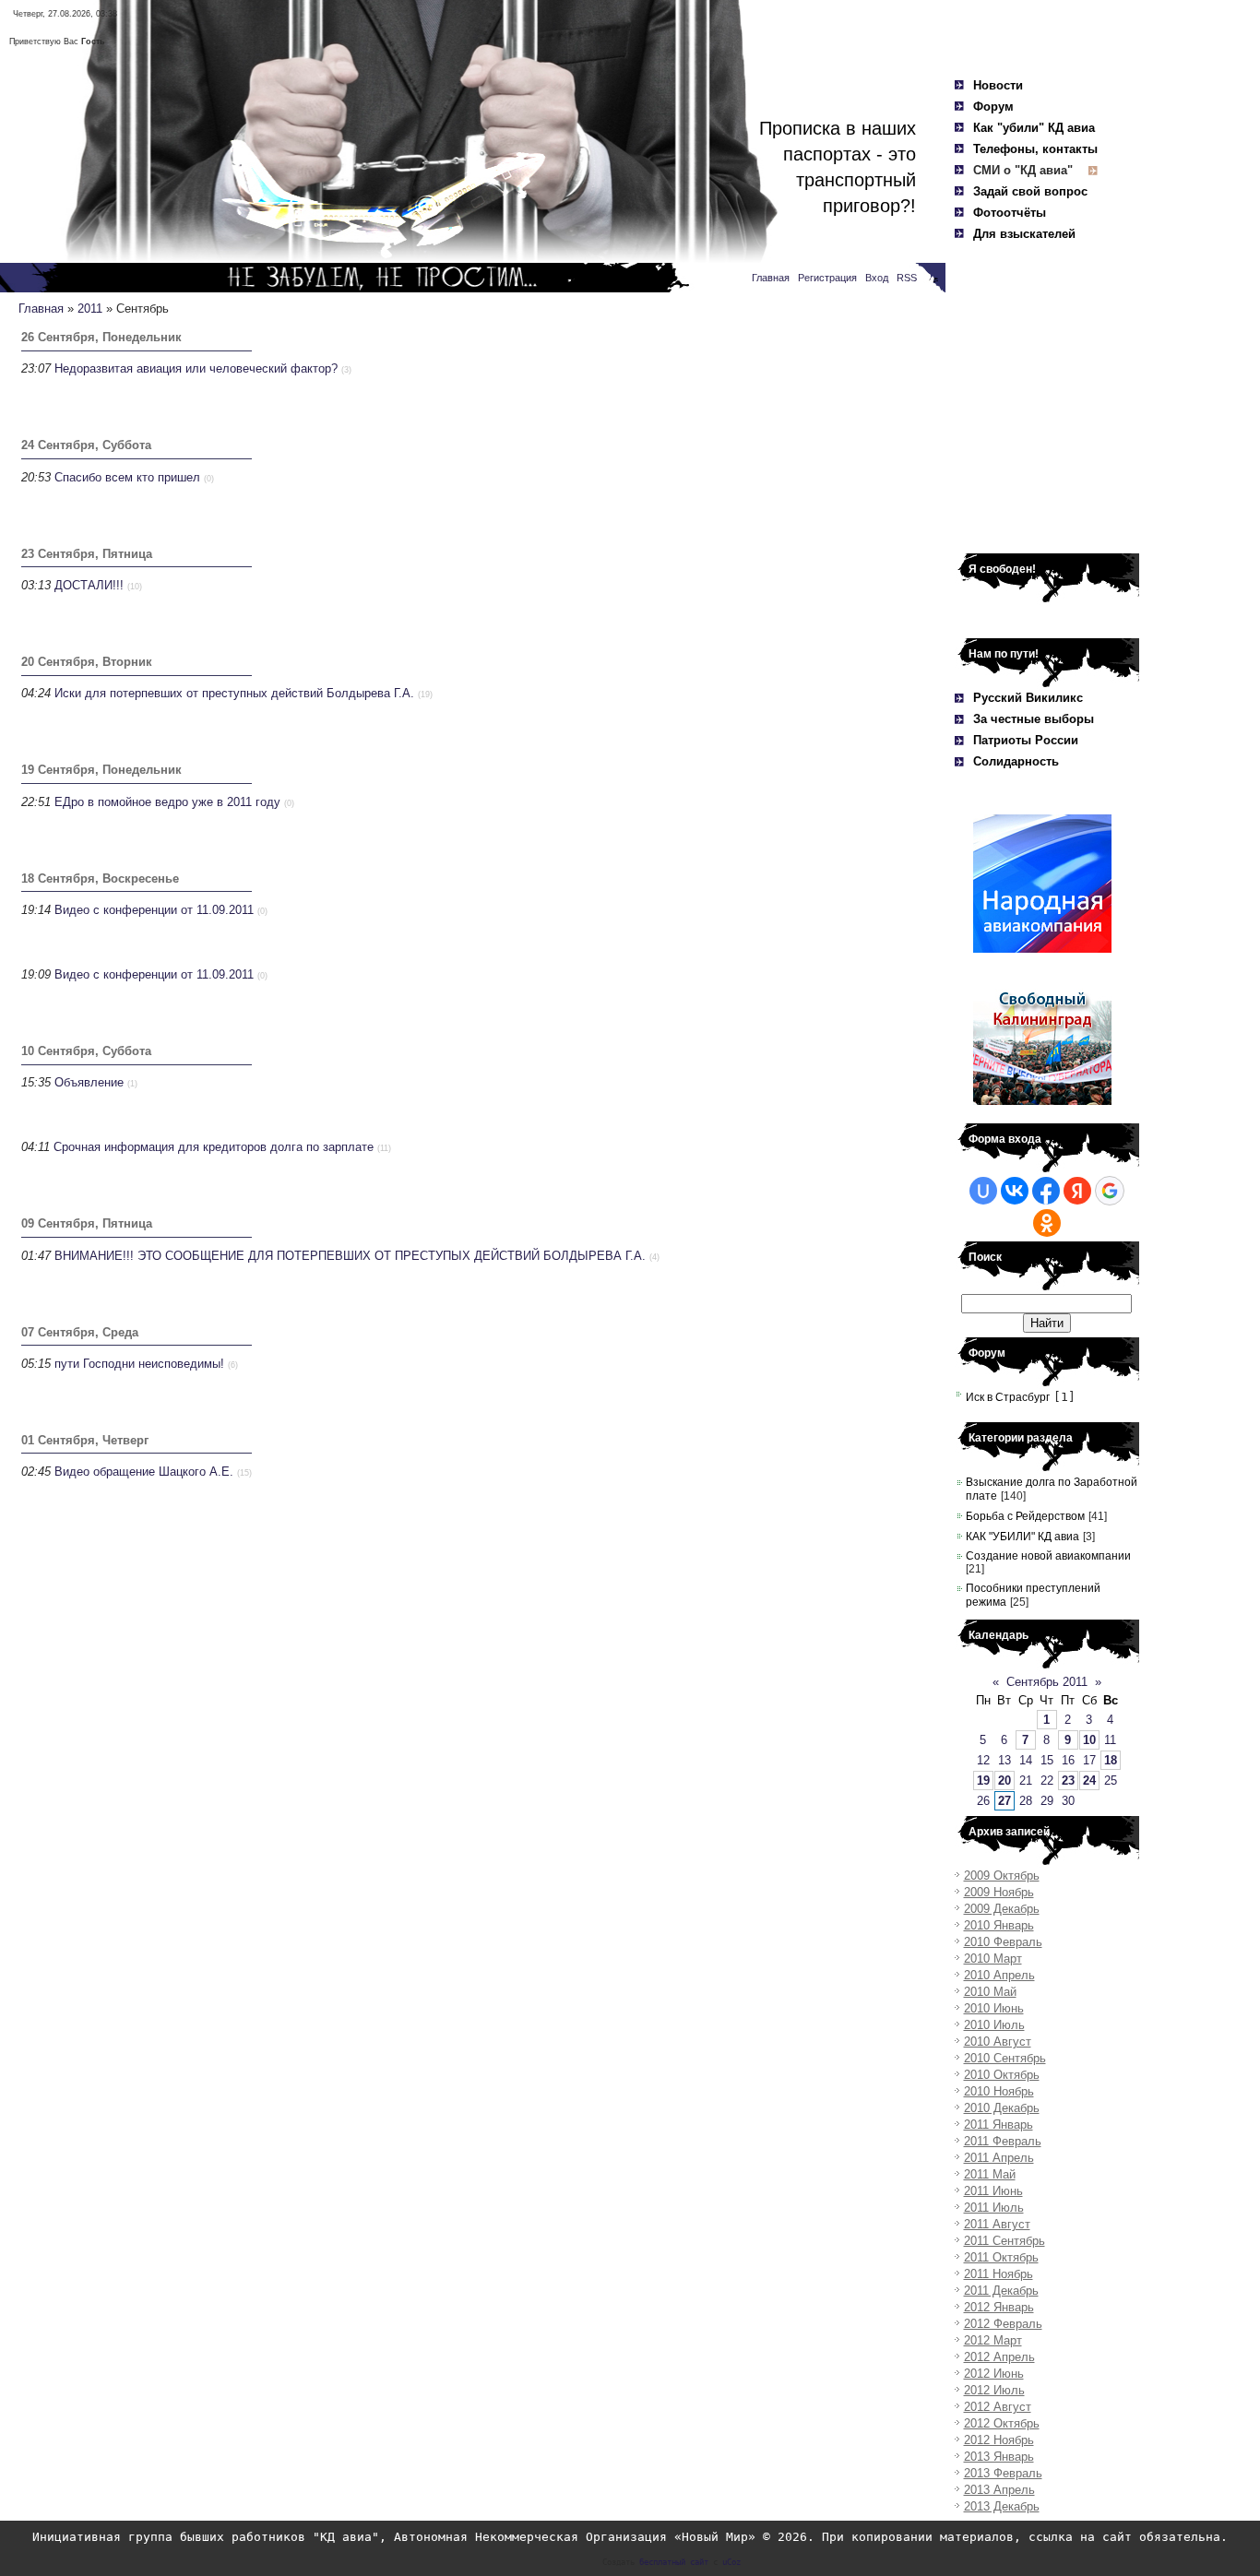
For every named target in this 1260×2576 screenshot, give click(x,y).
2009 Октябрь (1002, 1876)
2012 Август (998, 2407)
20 (1004, 1781)
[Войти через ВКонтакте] (1015, 1191)
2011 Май (990, 2174)
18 (1111, 1760)
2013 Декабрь (1002, 2506)
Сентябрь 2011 (1047, 1682)
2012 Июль (994, 2390)
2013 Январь (999, 2457)
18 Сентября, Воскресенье (100, 878)
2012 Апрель (999, 2357)
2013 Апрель (999, 2490)
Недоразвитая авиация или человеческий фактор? (196, 368)
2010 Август (998, 2042)
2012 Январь (999, 2307)
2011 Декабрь (1001, 2291)
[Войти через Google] (1110, 1191)
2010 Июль (994, 2025)
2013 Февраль (1003, 2473)
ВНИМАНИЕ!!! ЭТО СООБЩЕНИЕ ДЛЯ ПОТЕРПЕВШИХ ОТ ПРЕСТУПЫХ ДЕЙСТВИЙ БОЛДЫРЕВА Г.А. (350, 1256)
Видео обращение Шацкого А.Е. (144, 1472)
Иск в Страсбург (1008, 1397)
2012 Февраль (1003, 2324)
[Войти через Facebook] (1046, 1191)
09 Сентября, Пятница (87, 1223)
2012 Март (993, 2340)
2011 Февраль (1003, 2141)
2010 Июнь (994, 2008)
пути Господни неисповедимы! (139, 1364)
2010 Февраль (1003, 1942)
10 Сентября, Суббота (86, 1051)
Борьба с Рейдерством (1025, 1516)
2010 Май (990, 1992)
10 (1089, 1740)
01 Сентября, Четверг (85, 1440)
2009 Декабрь (1002, 1909)
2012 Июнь (994, 2374)
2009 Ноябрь (999, 1892)
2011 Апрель (999, 2158)
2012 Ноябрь (999, 2440)
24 (1089, 1781)
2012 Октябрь (1002, 2423)
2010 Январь (999, 1925)
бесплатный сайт (674, 2562)
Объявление (89, 1082)
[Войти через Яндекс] (1077, 1191)
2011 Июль (994, 2208)
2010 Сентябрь (1005, 2058)
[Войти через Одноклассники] (1047, 1223)
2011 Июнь (993, 2191)
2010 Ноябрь (999, 2091)
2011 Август (997, 2224)
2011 (90, 309)
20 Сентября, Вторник (87, 662)
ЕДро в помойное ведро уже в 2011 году (167, 802)
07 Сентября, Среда (80, 1332)
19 (983, 1781)
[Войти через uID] (983, 1191)
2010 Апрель (999, 1975)
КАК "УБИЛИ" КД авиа (1022, 1537)
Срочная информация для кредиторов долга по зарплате (214, 1147)
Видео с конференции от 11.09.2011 (154, 910)
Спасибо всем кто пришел (127, 477)
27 (1004, 1801)
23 (1068, 1781)
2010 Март (993, 1959)
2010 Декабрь (1002, 2108)
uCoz (731, 2562)
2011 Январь (998, 2125)
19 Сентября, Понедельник (101, 770)
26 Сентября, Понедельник (101, 337)
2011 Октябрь (1001, 2257)
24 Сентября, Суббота (86, 445)
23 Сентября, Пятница (87, 554)
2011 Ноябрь (998, 2274)
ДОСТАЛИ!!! (89, 585)
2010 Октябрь (1002, 2075)
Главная (41, 309)
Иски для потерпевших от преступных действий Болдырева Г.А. (234, 693)
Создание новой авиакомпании (1048, 1556)
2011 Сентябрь (1004, 2241)
